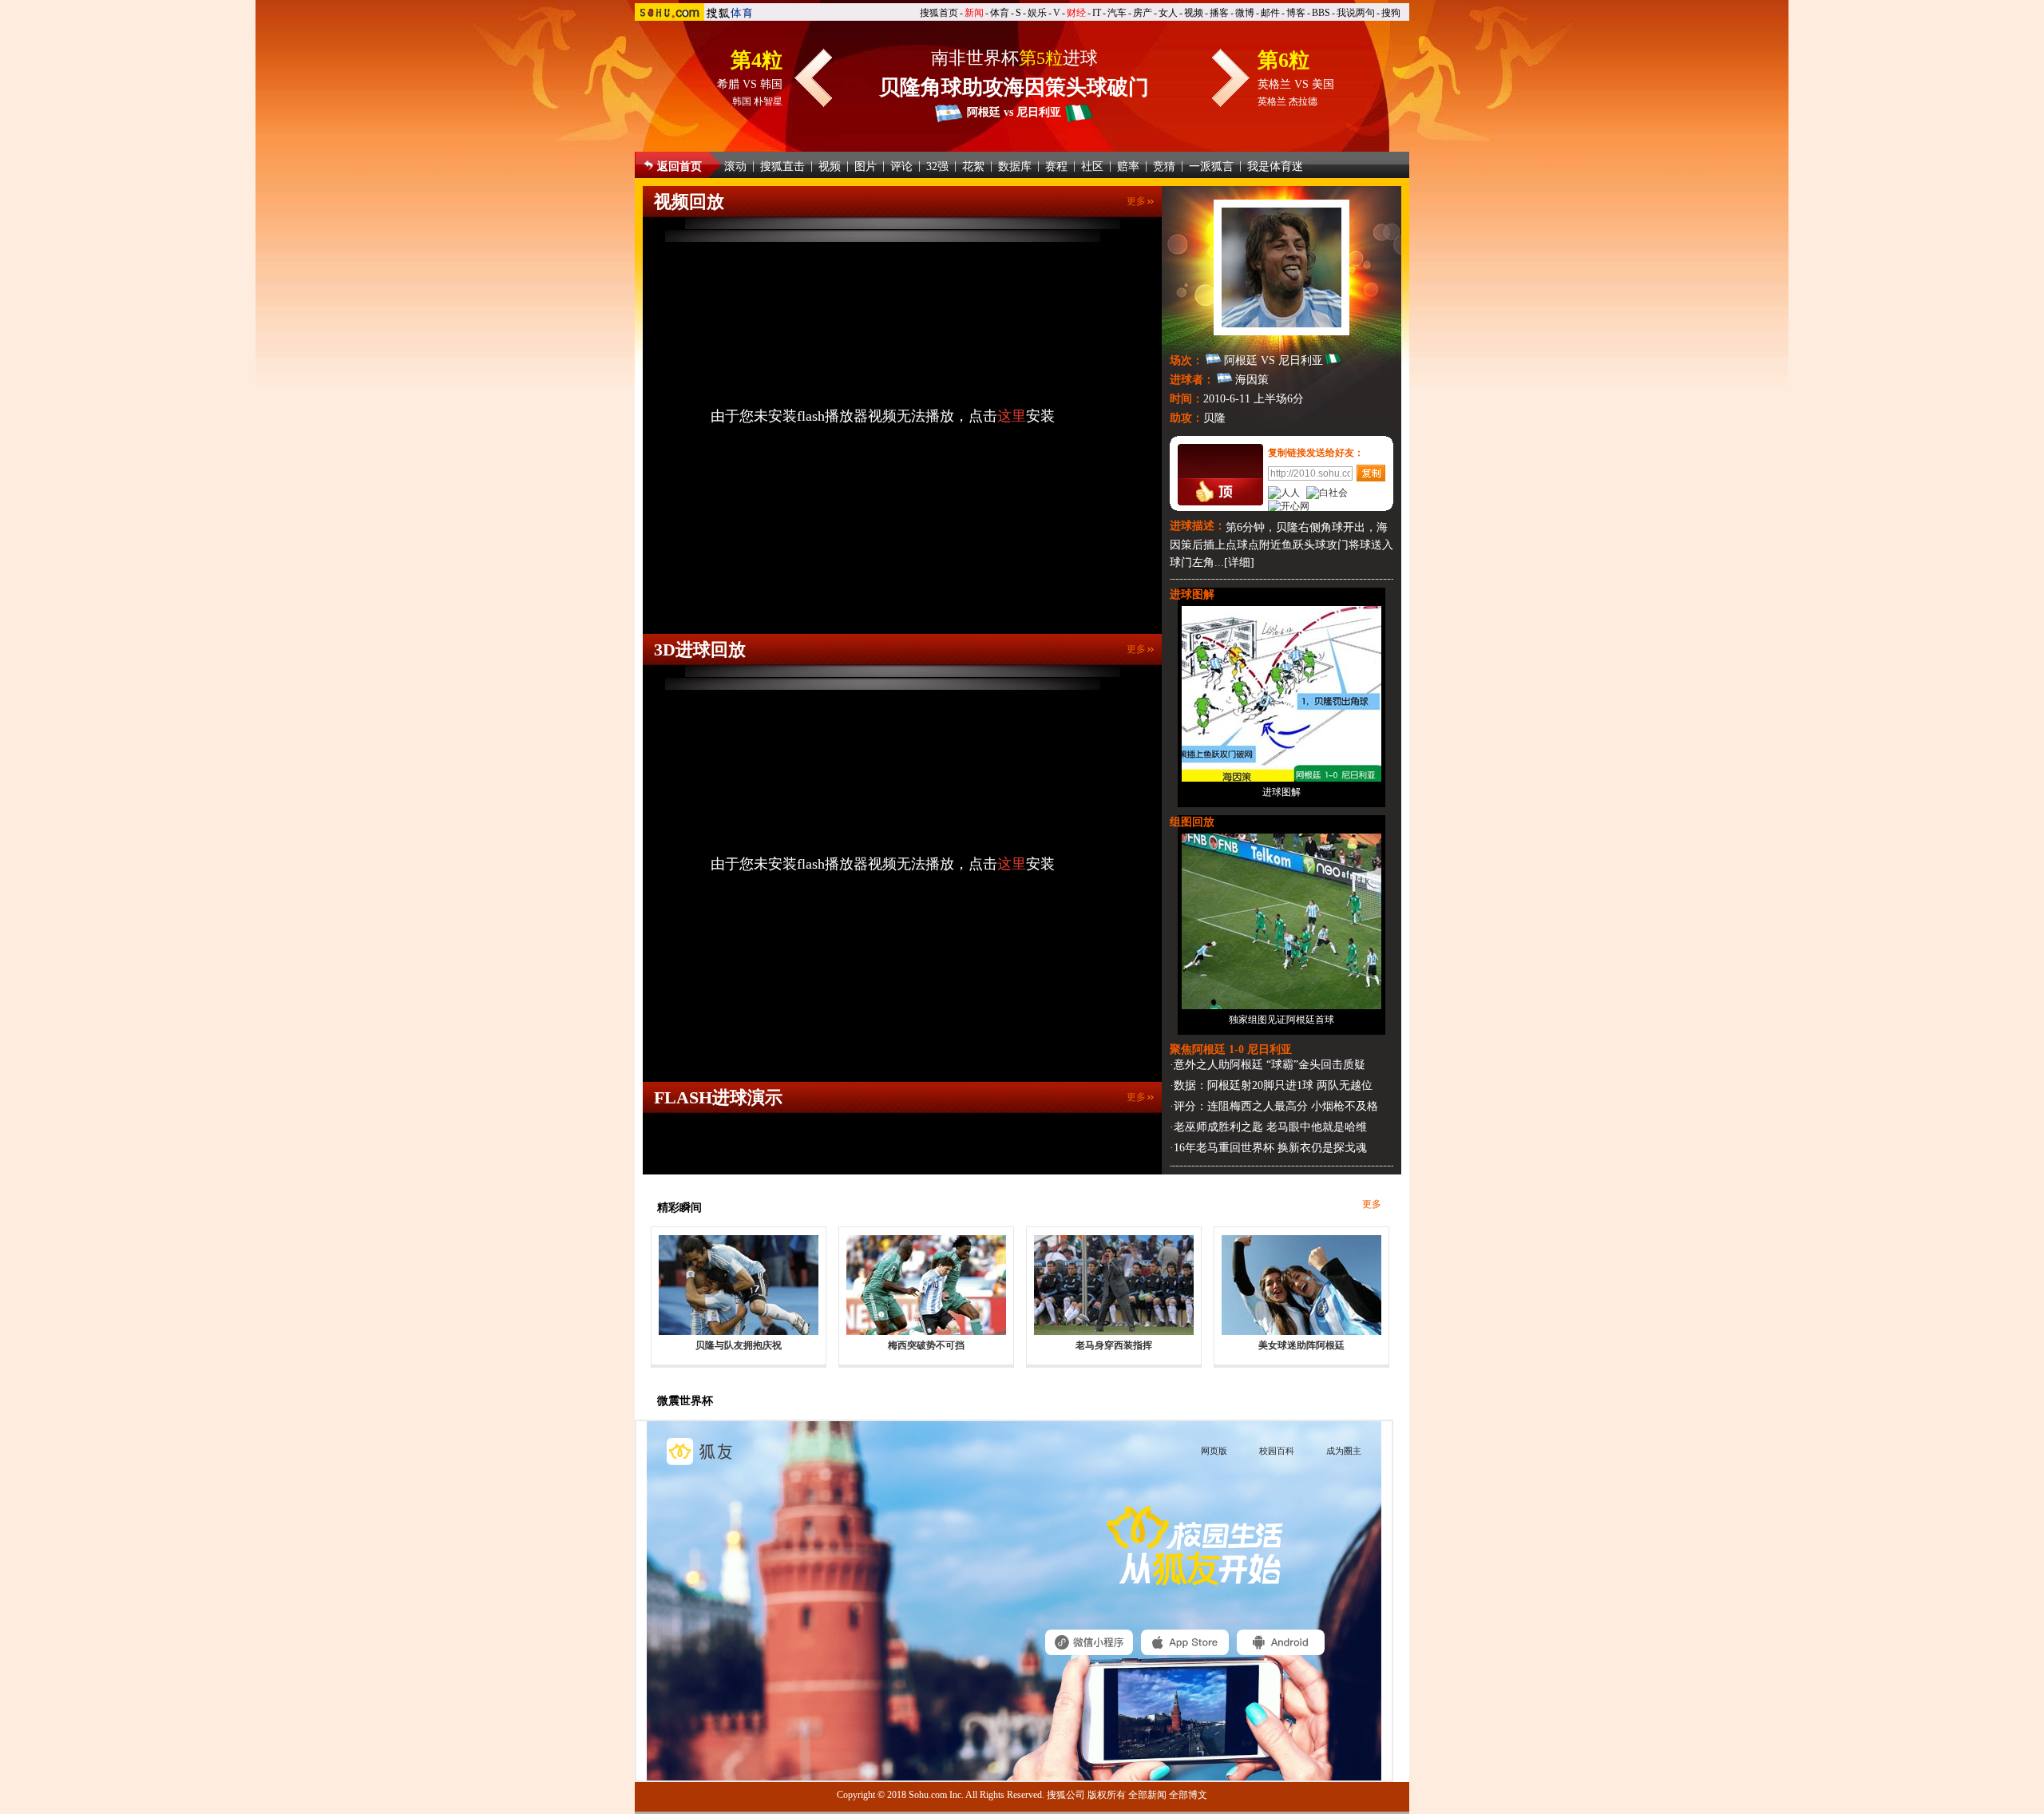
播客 (1219, 13)
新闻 (974, 13)
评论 (901, 166)
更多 (1136, 201)
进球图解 (1281, 792)
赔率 (1128, 166)
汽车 (1117, 13)
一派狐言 (1211, 166)
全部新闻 (1147, 1795)
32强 (937, 166)
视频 (1194, 13)
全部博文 (1188, 1795)
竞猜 (1164, 166)
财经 (1076, 13)
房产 (1143, 13)
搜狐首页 (939, 13)
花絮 (973, 166)
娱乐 (1037, 13)
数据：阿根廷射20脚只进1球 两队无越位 (1273, 1085)
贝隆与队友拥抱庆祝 (739, 1345)
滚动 (735, 166)
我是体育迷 (1275, 166)
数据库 (1015, 166)
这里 (1012, 416)
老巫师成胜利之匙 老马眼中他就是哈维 (1270, 1127)
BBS (1321, 13)
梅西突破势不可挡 (926, 1345)
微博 (1245, 13)
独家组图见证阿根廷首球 (1281, 1020)
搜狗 (1391, 13)
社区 (1092, 166)
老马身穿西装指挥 (1114, 1345)
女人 (1168, 13)
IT (1097, 13)
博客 (1296, 13)
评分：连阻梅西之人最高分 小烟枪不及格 (1276, 1106)
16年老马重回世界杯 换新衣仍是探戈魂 (1270, 1148)
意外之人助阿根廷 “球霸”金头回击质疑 (1270, 1065)
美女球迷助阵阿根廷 (1301, 1345)
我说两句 (1356, 13)
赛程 (1056, 166)
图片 (866, 166)
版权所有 (1107, 1795)
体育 (1000, 13)
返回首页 (679, 166)
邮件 (1270, 13)
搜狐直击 (782, 166)
